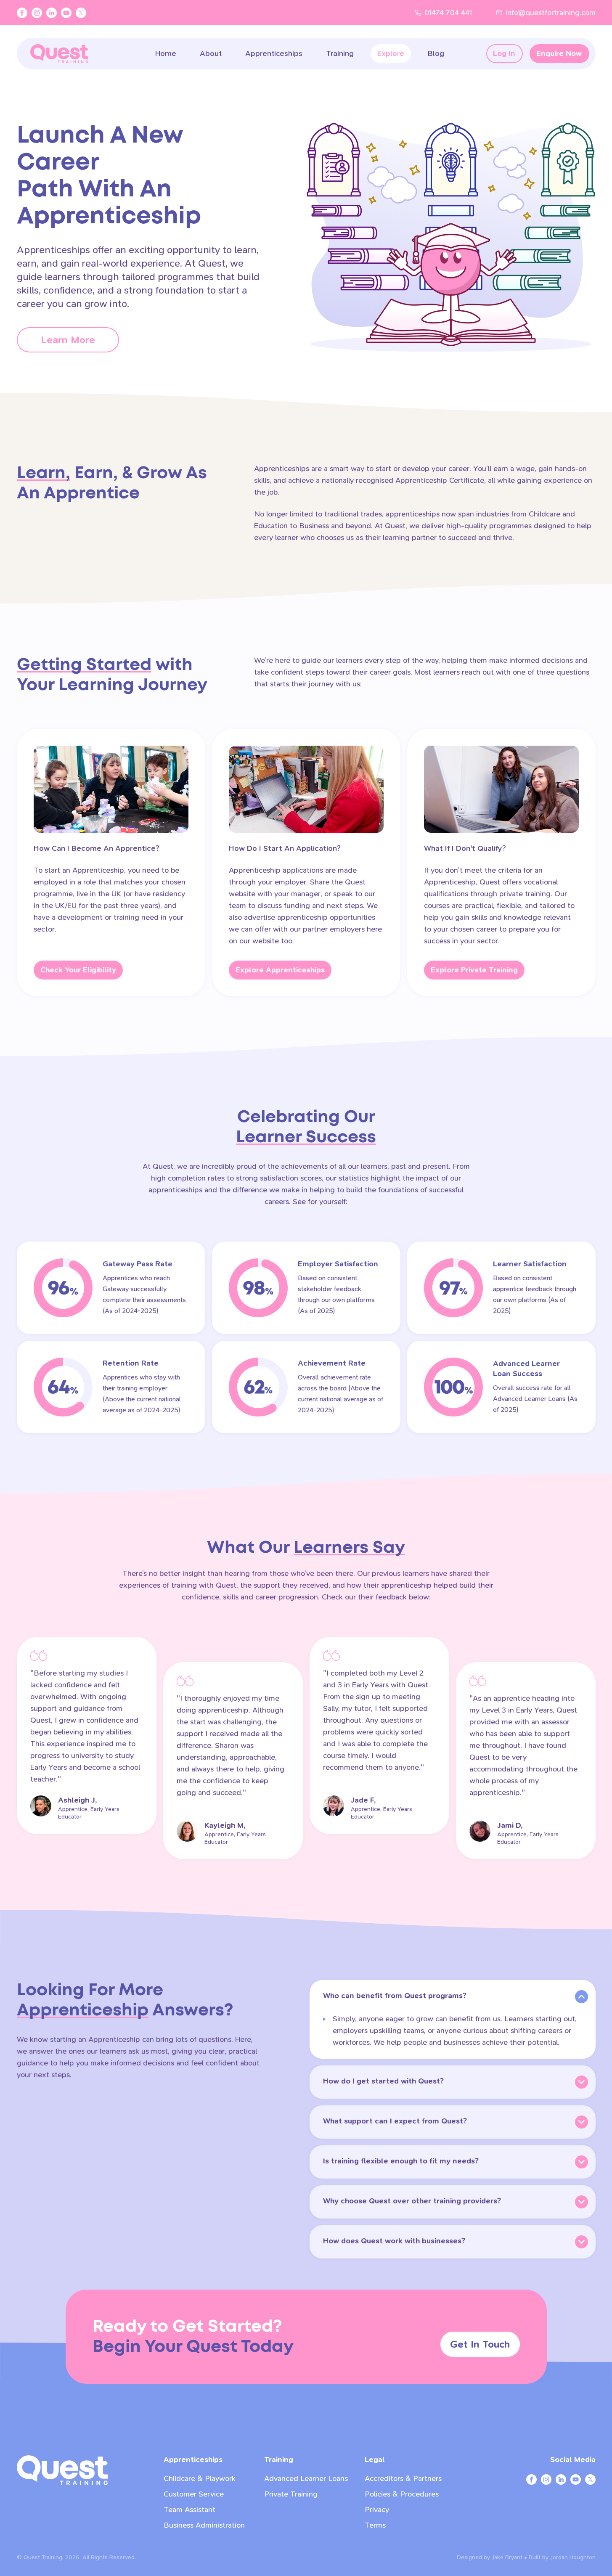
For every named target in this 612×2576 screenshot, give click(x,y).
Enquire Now (559, 54)
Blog (436, 54)
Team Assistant (189, 2510)
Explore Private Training (474, 970)
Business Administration (204, 2525)
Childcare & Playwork (200, 2479)
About (211, 54)
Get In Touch (480, 2344)
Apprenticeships (274, 54)
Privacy (377, 2510)
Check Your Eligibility (78, 970)
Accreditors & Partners (403, 2479)
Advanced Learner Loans (306, 2479)
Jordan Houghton (573, 2557)
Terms (375, 2525)
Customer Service (194, 2494)
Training (340, 54)
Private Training (291, 2494)
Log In (504, 54)
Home (166, 54)
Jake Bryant (507, 2557)
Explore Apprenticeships (280, 970)
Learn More (80, 340)
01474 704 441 (448, 13)
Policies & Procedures (402, 2494)
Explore (391, 54)
